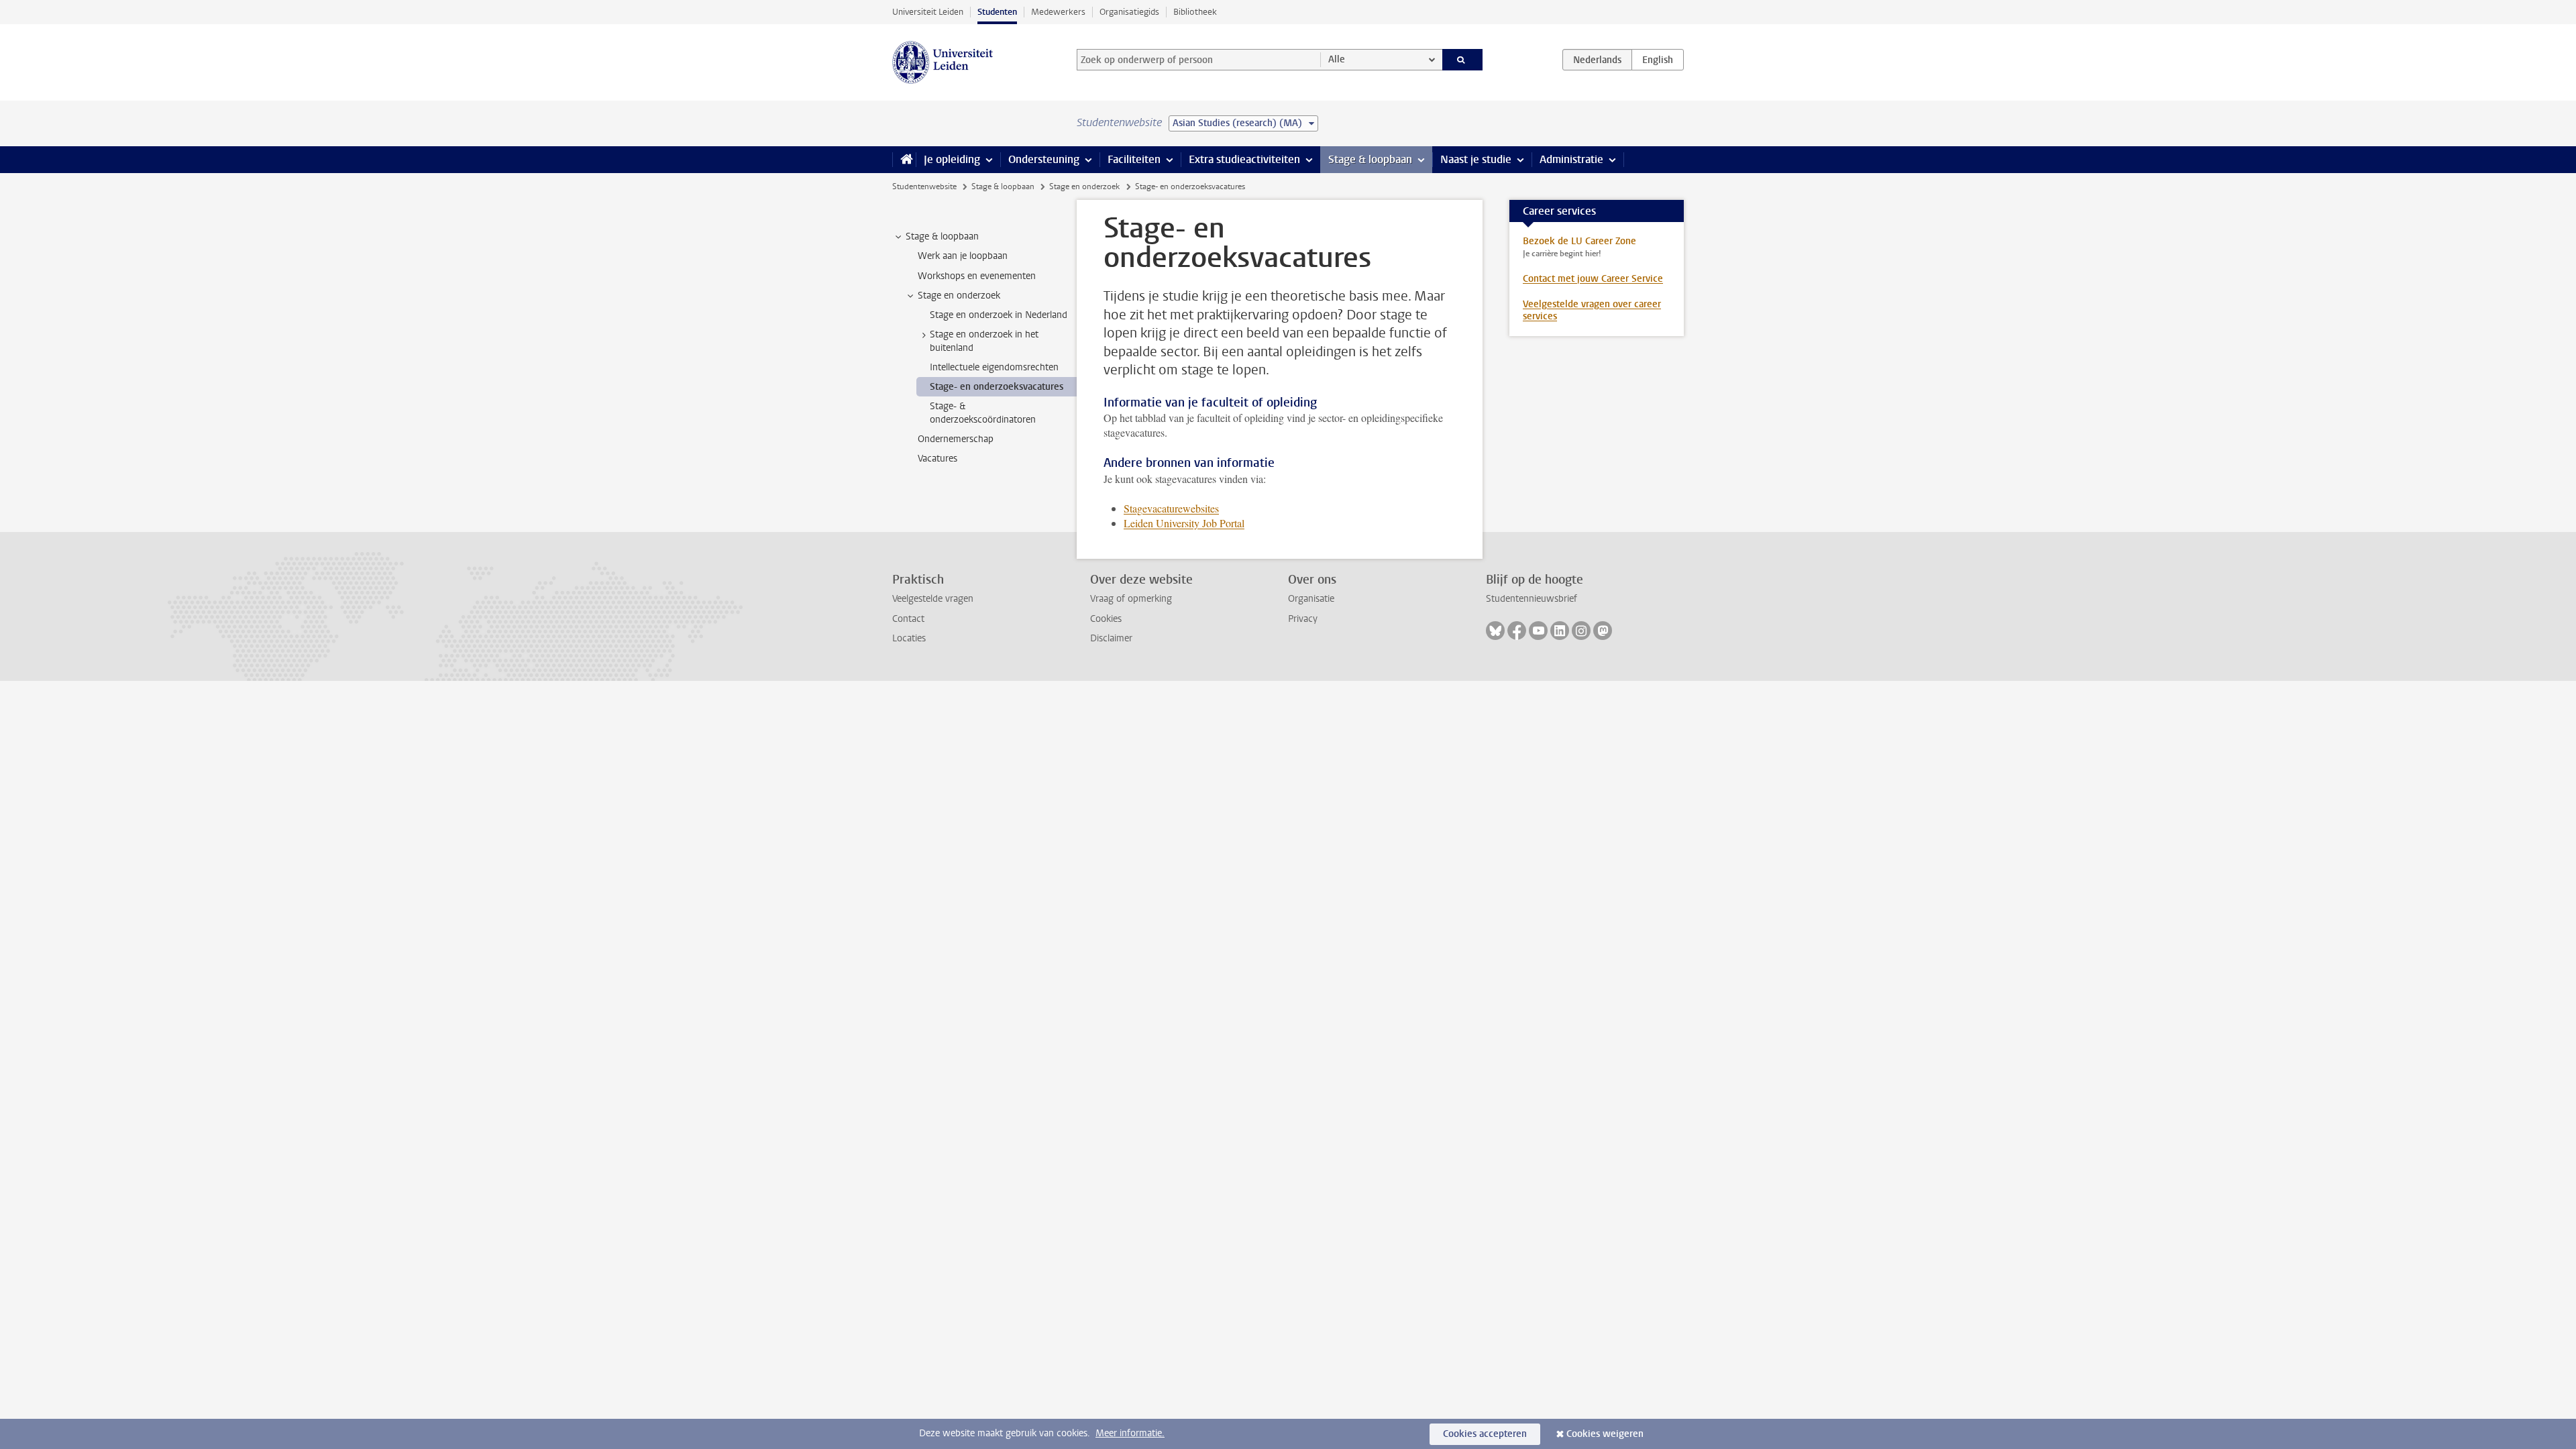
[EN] (1658, 60)
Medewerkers (1058, 12)
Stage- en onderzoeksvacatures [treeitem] (997, 387)
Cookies (1106, 619)
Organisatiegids (1129, 12)
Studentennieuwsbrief (1532, 599)
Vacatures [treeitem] (937, 459)
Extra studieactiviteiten (1244, 159)
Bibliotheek (1195, 12)
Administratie (1571, 159)
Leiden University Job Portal (1184, 523)
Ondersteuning (1044, 159)
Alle (1337, 59)
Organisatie (1311, 599)
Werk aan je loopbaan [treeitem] (963, 256)
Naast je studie (1476, 159)
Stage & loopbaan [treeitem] (942, 236)
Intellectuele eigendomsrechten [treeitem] (994, 367)
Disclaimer (1111, 638)
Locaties (909, 638)
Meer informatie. (1130, 1433)
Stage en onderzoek (1084, 186)
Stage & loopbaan (1370, 159)
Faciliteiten (1134, 159)
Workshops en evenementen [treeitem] (977, 276)
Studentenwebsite (924, 186)
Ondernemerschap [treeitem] (956, 439)
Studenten (997, 12)
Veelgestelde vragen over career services (1592, 310)
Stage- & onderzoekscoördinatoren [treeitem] (983, 413)
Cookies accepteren (1485, 1434)
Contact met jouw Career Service (1593, 279)
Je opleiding (952, 159)
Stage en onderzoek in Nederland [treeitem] (999, 315)
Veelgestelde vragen (933, 599)
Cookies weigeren (1605, 1434)
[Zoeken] (1463, 60)
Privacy (1303, 619)
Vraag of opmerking (1131, 599)
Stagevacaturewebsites (1171, 508)
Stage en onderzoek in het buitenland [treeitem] (984, 341)
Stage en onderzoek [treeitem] (959, 296)
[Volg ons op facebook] (1517, 631)
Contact (908, 619)
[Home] (904, 160)
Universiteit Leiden (928, 12)
